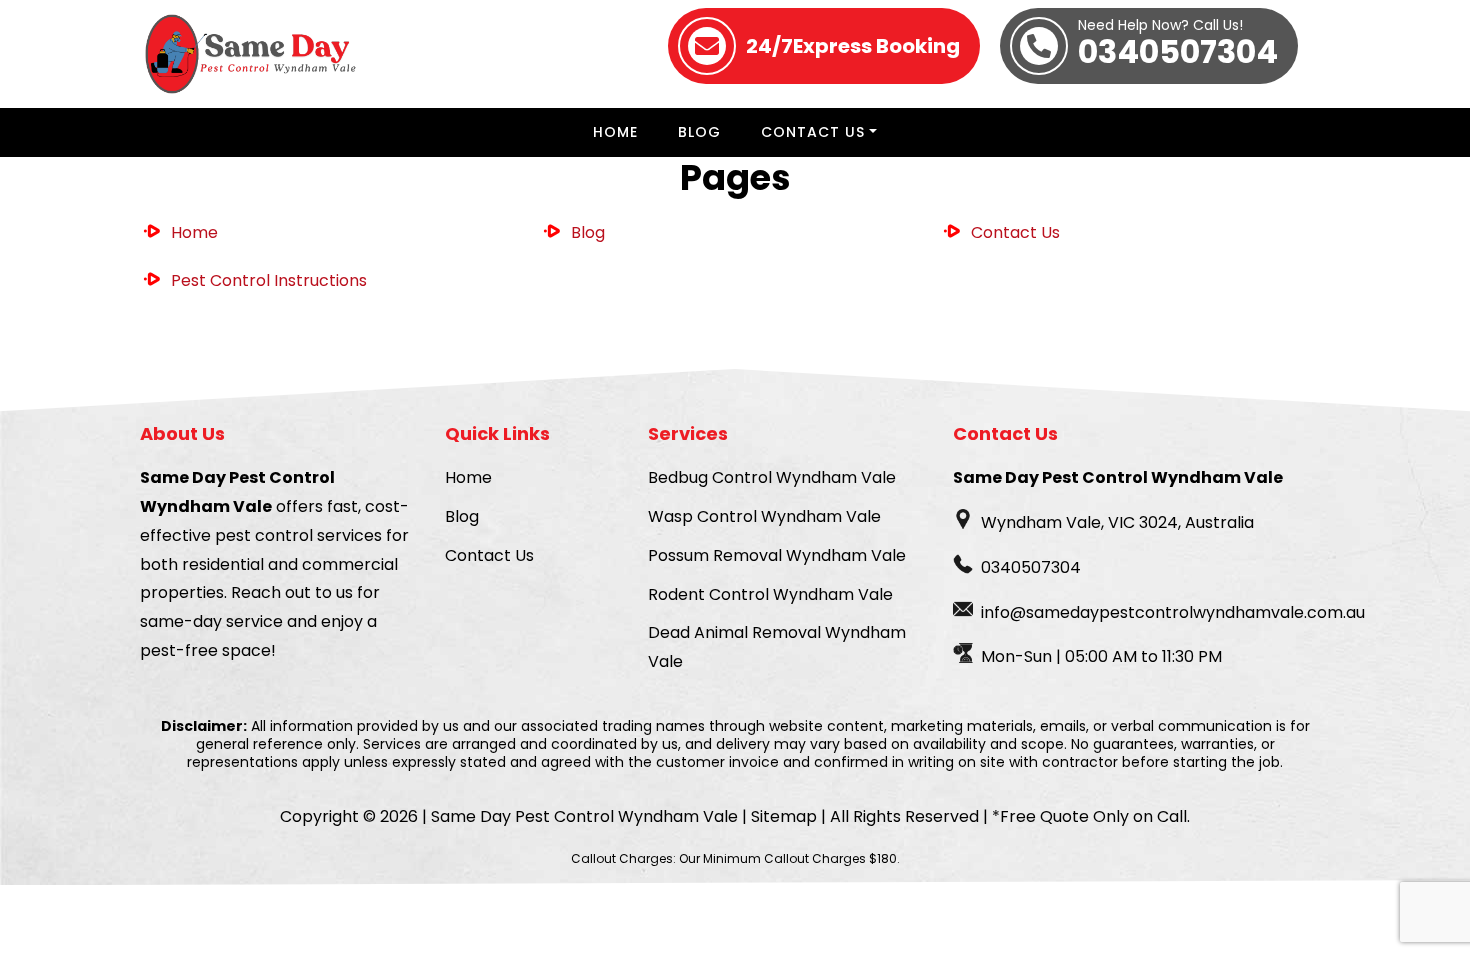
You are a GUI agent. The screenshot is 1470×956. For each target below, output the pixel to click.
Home (615, 132)
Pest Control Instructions (269, 280)
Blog (699, 132)
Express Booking (853, 46)
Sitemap (784, 816)
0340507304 (1178, 46)
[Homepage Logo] (252, 54)
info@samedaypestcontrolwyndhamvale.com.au (1173, 612)
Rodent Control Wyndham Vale (770, 594)
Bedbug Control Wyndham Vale (772, 477)
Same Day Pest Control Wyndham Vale (584, 816)
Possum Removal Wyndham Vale (777, 555)
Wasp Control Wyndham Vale (764, 516)
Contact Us (813, 132)
